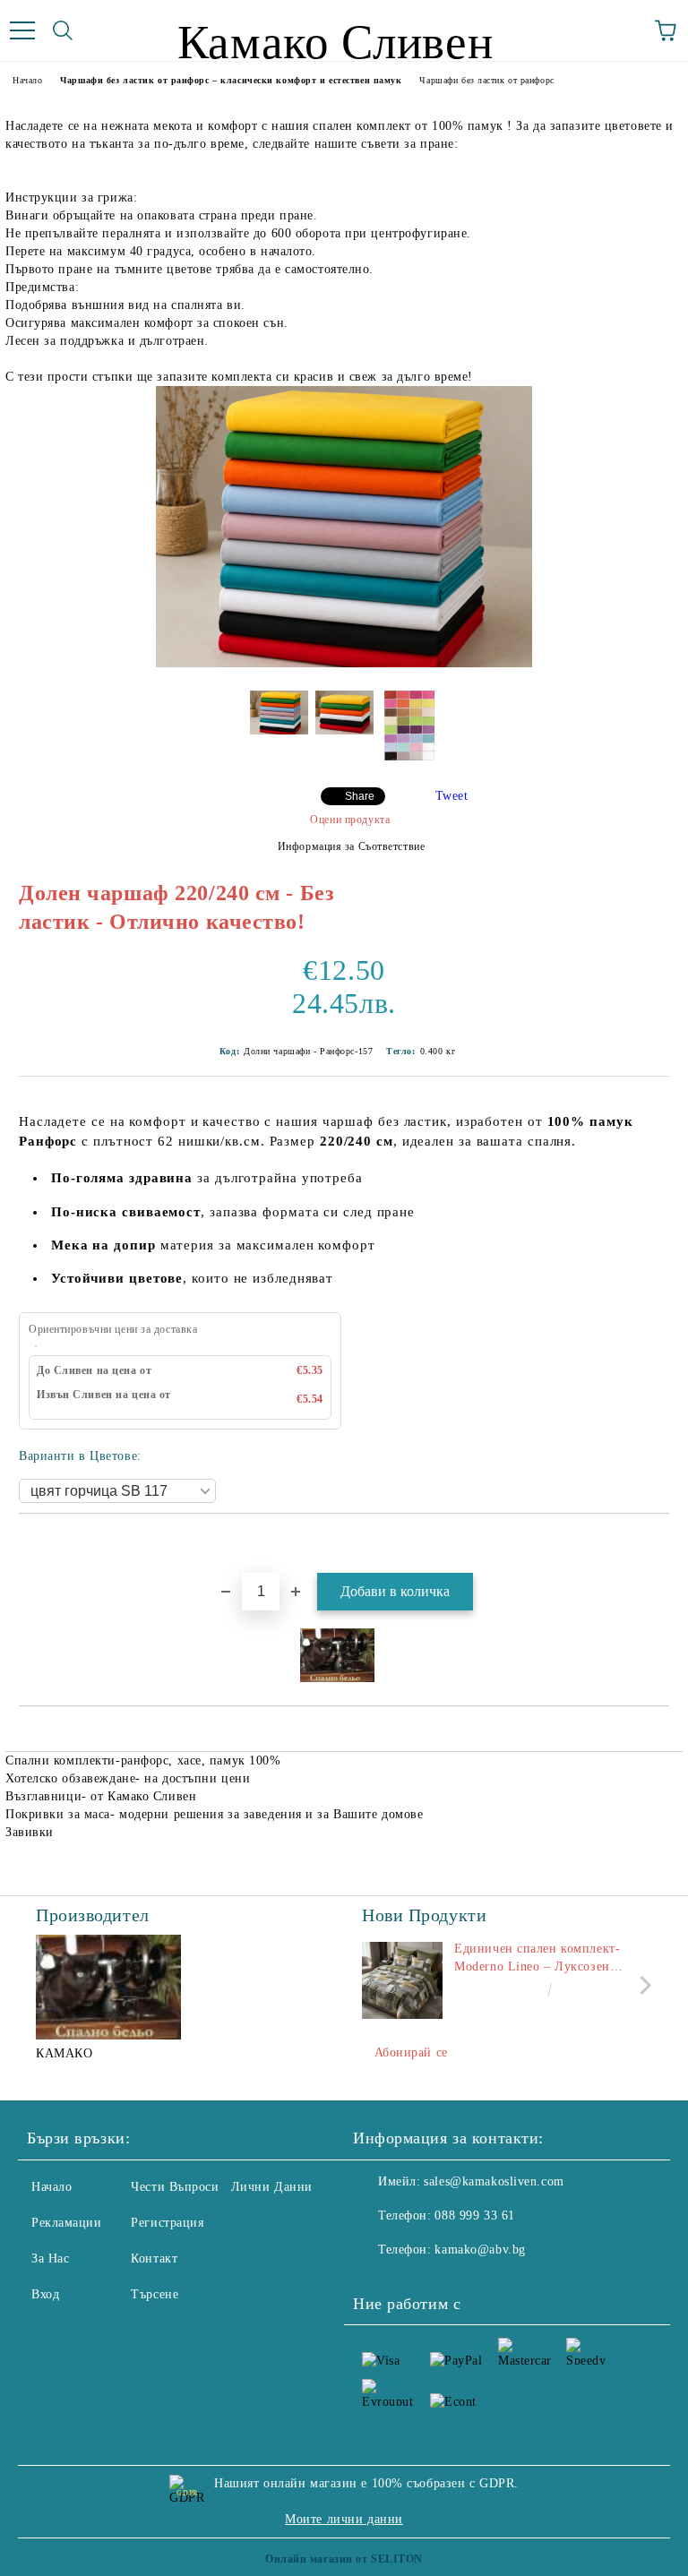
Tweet (452, 796)
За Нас (50, 2258)
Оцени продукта (350, 820)
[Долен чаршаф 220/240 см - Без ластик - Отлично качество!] (344, 663)
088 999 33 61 (474, 2215)
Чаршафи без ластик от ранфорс (486, 80)
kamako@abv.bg (480, 2250)
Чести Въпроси (175, 2187)
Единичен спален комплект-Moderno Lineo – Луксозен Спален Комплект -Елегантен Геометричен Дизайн (540, 1959)
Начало (27, 80)
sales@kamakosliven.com (494, 2181)
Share (360, 796)
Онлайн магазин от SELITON (344, 2559)
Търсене (155, 2294)
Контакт (154, 2258)
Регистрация (167, 2223)
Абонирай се (411, 2052)
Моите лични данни (344, 2519)
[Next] (642, 1985)
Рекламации (67, 2223)
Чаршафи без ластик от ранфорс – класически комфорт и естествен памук (231, 80)
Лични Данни (272, 2187)
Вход (45, 2294)
